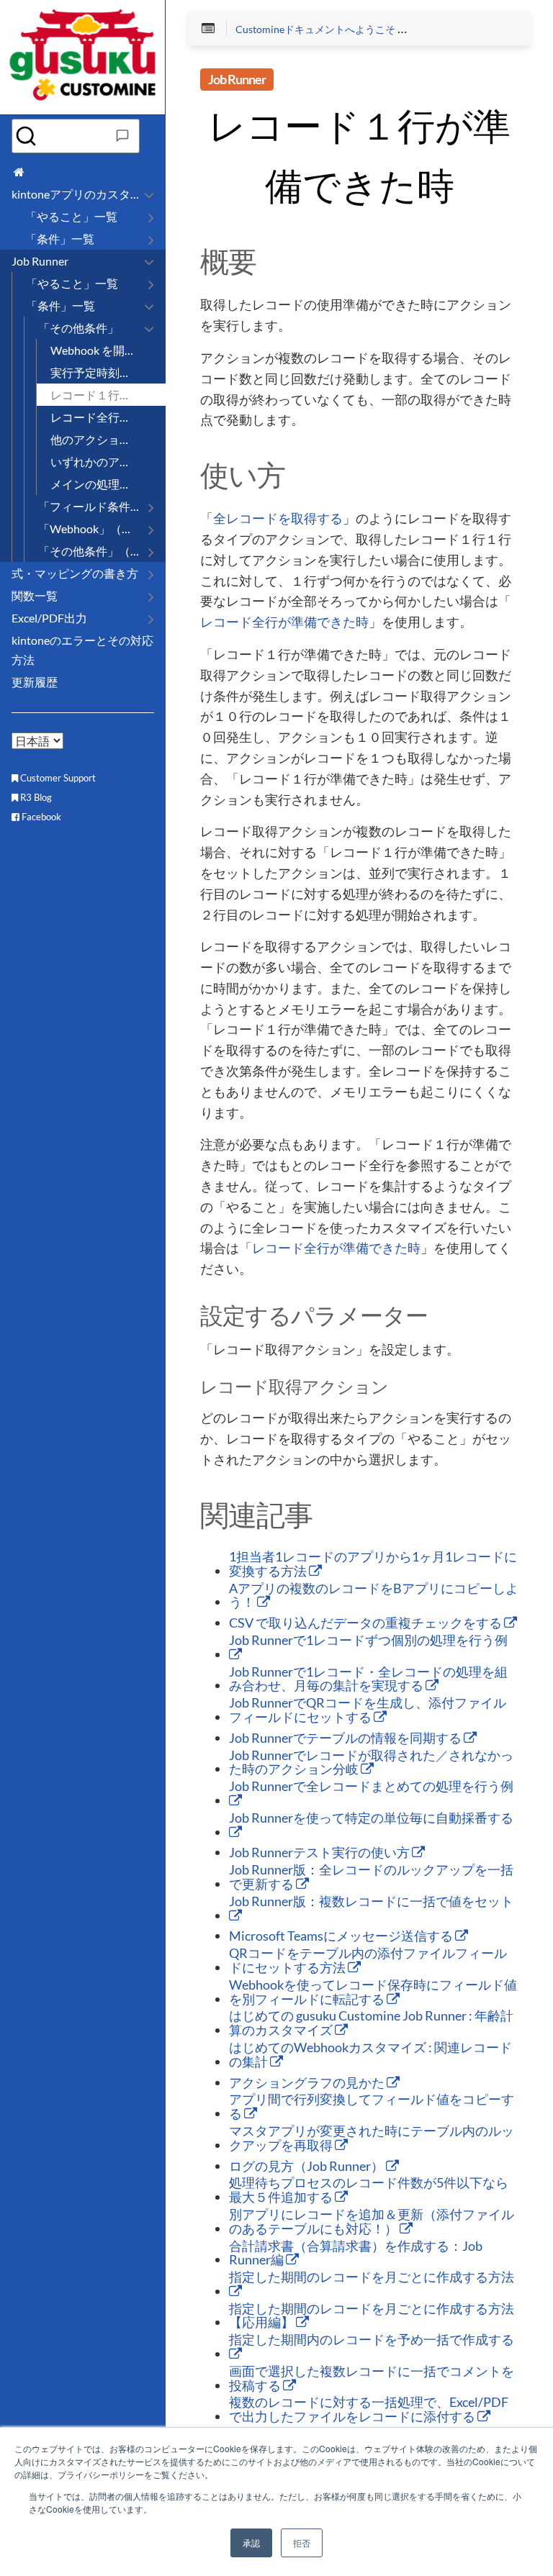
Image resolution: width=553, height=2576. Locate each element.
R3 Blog (35, 797)
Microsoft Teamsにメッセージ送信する (342, 1936)
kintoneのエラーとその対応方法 (82, 650)
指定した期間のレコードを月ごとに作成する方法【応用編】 (372, 2316)
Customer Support (57, 778)
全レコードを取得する (278, 519)
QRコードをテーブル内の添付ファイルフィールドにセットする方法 (368, 1961)
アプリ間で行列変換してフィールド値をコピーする (372, 2107)
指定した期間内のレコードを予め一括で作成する (372, 2340)
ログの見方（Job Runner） (307, 2167)
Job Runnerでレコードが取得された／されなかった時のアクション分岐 (371, 1763)
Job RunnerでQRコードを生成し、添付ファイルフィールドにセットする (368, 1710)
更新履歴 (35, 682)
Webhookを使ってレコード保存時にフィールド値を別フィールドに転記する (373, 1992)
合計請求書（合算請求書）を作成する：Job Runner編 (356, 2254)
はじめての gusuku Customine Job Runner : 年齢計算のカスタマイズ (371, 2023)
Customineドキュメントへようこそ (315, 30)
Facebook (40, 817)
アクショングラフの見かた (308, 2083)
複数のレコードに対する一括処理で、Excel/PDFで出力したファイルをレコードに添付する (369, 2410)
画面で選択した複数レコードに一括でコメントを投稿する (372, 2379)
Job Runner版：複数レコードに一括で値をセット (371, 1902)
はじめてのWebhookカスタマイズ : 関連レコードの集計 (370, 2055)
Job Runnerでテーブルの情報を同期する (346, 1738)
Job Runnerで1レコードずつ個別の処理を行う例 (368, 1641)
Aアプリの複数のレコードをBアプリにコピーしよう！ (374, 1596)
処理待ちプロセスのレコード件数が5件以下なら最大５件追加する (369, 2190)
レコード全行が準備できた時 (284, 622)
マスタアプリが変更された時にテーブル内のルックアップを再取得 (372, 2139)
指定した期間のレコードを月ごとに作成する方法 (372, 2277)
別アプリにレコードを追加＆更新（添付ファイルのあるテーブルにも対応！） (372, 2222)
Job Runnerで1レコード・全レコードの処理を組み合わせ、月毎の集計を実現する (368, 1679)
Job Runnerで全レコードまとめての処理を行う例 (371, 1787)
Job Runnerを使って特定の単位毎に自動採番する (371, 1818)
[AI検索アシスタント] (122, 136)
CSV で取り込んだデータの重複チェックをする (367, 1623)
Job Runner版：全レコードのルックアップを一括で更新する (371, 1877)
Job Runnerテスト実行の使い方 (320, 1853)
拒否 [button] (302, 2543)
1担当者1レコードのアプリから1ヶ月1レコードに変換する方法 (373, 1564)
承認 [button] (251, 2543)
